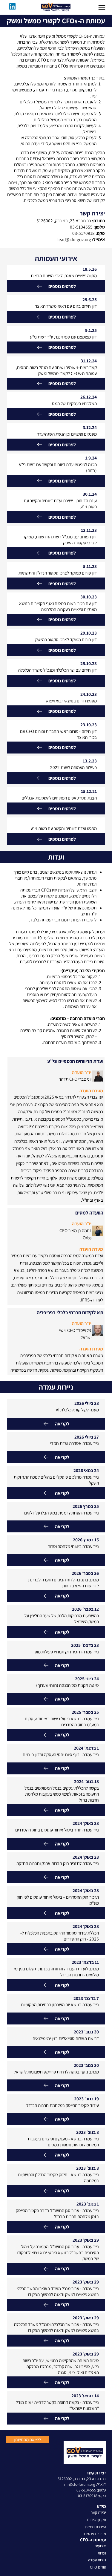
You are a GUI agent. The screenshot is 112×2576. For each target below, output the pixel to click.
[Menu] (102, 7)
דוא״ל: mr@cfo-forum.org (85, 2484)
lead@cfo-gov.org (74, 239)
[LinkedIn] (12, 6)
